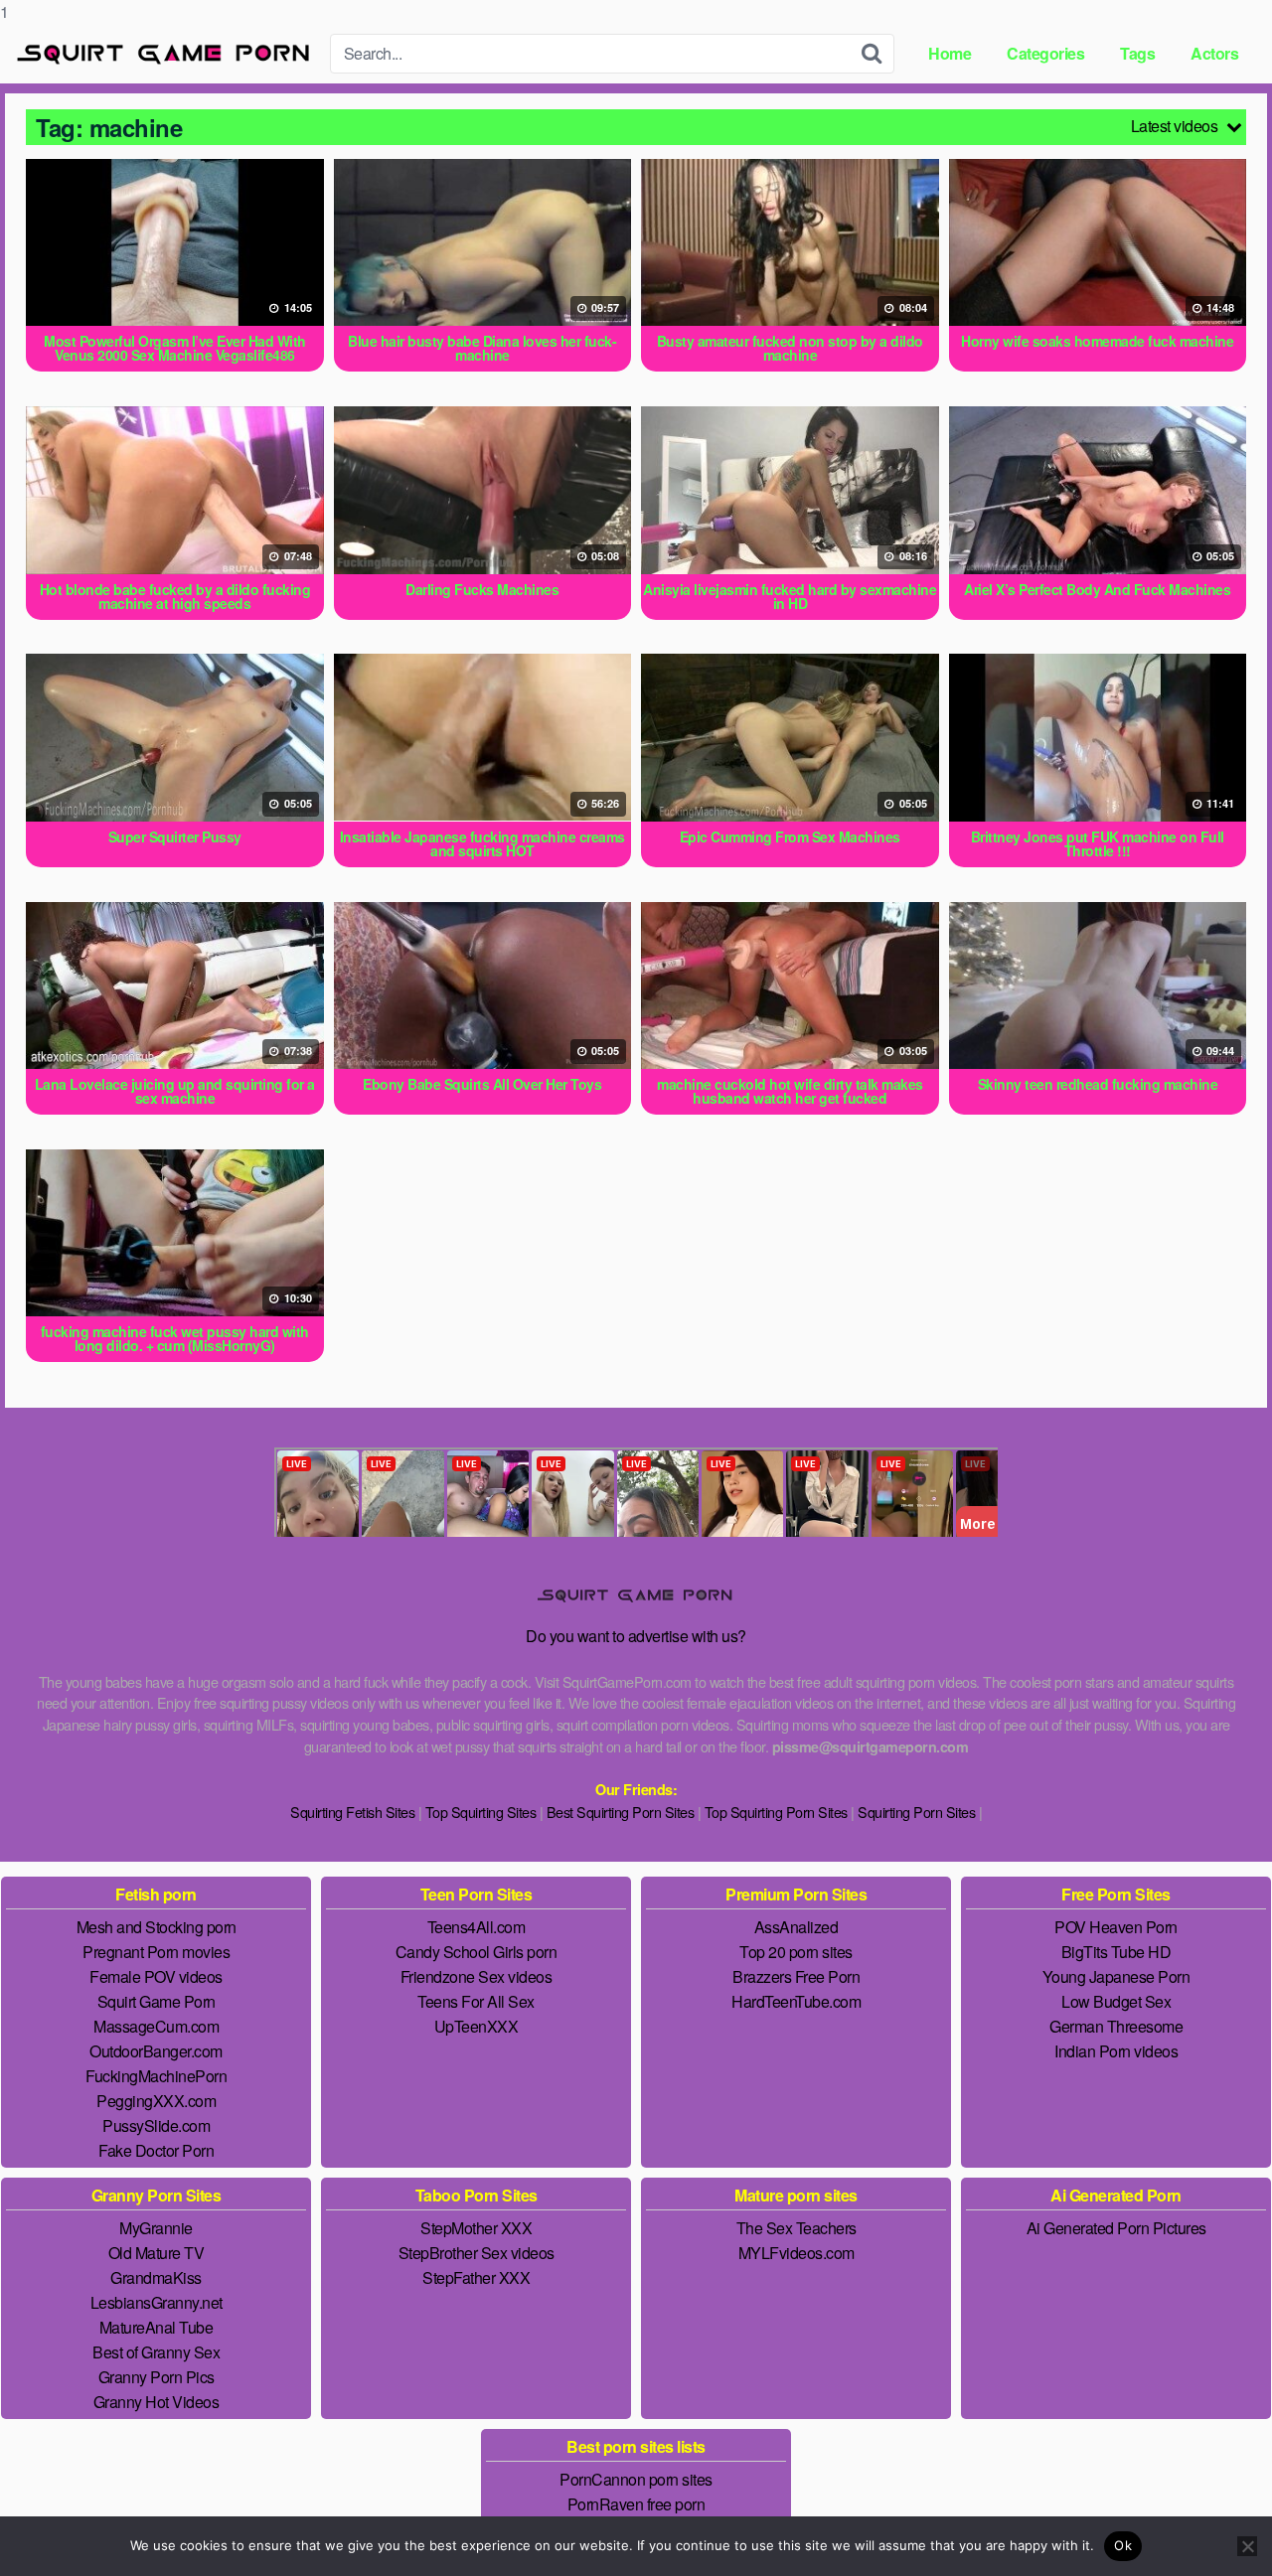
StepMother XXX (476, 2228)
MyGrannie (156, 2228)
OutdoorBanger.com (156, 2051)
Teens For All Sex (476, 2001)
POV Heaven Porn (1116, 1927)
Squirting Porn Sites (916, 1812)
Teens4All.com (477, 1927)
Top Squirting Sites (481, 1812)
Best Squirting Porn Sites (621, 1812)
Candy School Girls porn (477, 1952)
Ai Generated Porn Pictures (1116, 2228)
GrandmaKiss (156, 2277)
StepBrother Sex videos (477, 2253)
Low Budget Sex (1116, 2001)
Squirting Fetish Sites (352, 1812)
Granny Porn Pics (157, 2377)
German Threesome (1116, 2026)
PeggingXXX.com (156, 2101)
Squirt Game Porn (157, 2001)
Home (950, 53)
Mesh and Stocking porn (157, 1927)
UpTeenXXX (477, 2026)
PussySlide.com (156, 2125)
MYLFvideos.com (796, 2253)
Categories (1045, 53)
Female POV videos (156, 1976)
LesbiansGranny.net (157, 2302)
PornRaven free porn (636, 2504)
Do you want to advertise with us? (636, 1636)
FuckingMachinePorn (156, 2076)
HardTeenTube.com (796, 2001)
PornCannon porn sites (636, 2479)
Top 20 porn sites (796, 1952)
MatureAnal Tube (157, 2327)
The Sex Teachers (796, 2228)
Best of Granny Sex (156, 2352)
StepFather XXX (476, 2277)
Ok (1123, 2545)
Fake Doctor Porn (156, 2150)
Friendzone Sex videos (477, 1976)
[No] (1247, 2546)
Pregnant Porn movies (156, 1952)
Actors (1214, 53)
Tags (1137, 53)
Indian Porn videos (1116, 2051)
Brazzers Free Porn (796, 1976)
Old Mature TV (157, 2253)
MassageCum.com (156, 2026)
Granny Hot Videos (157, 2402)
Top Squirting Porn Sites (776, 1812)
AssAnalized (796, 1927)
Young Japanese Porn (1116, 1976)
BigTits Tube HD (1116, 1952)
